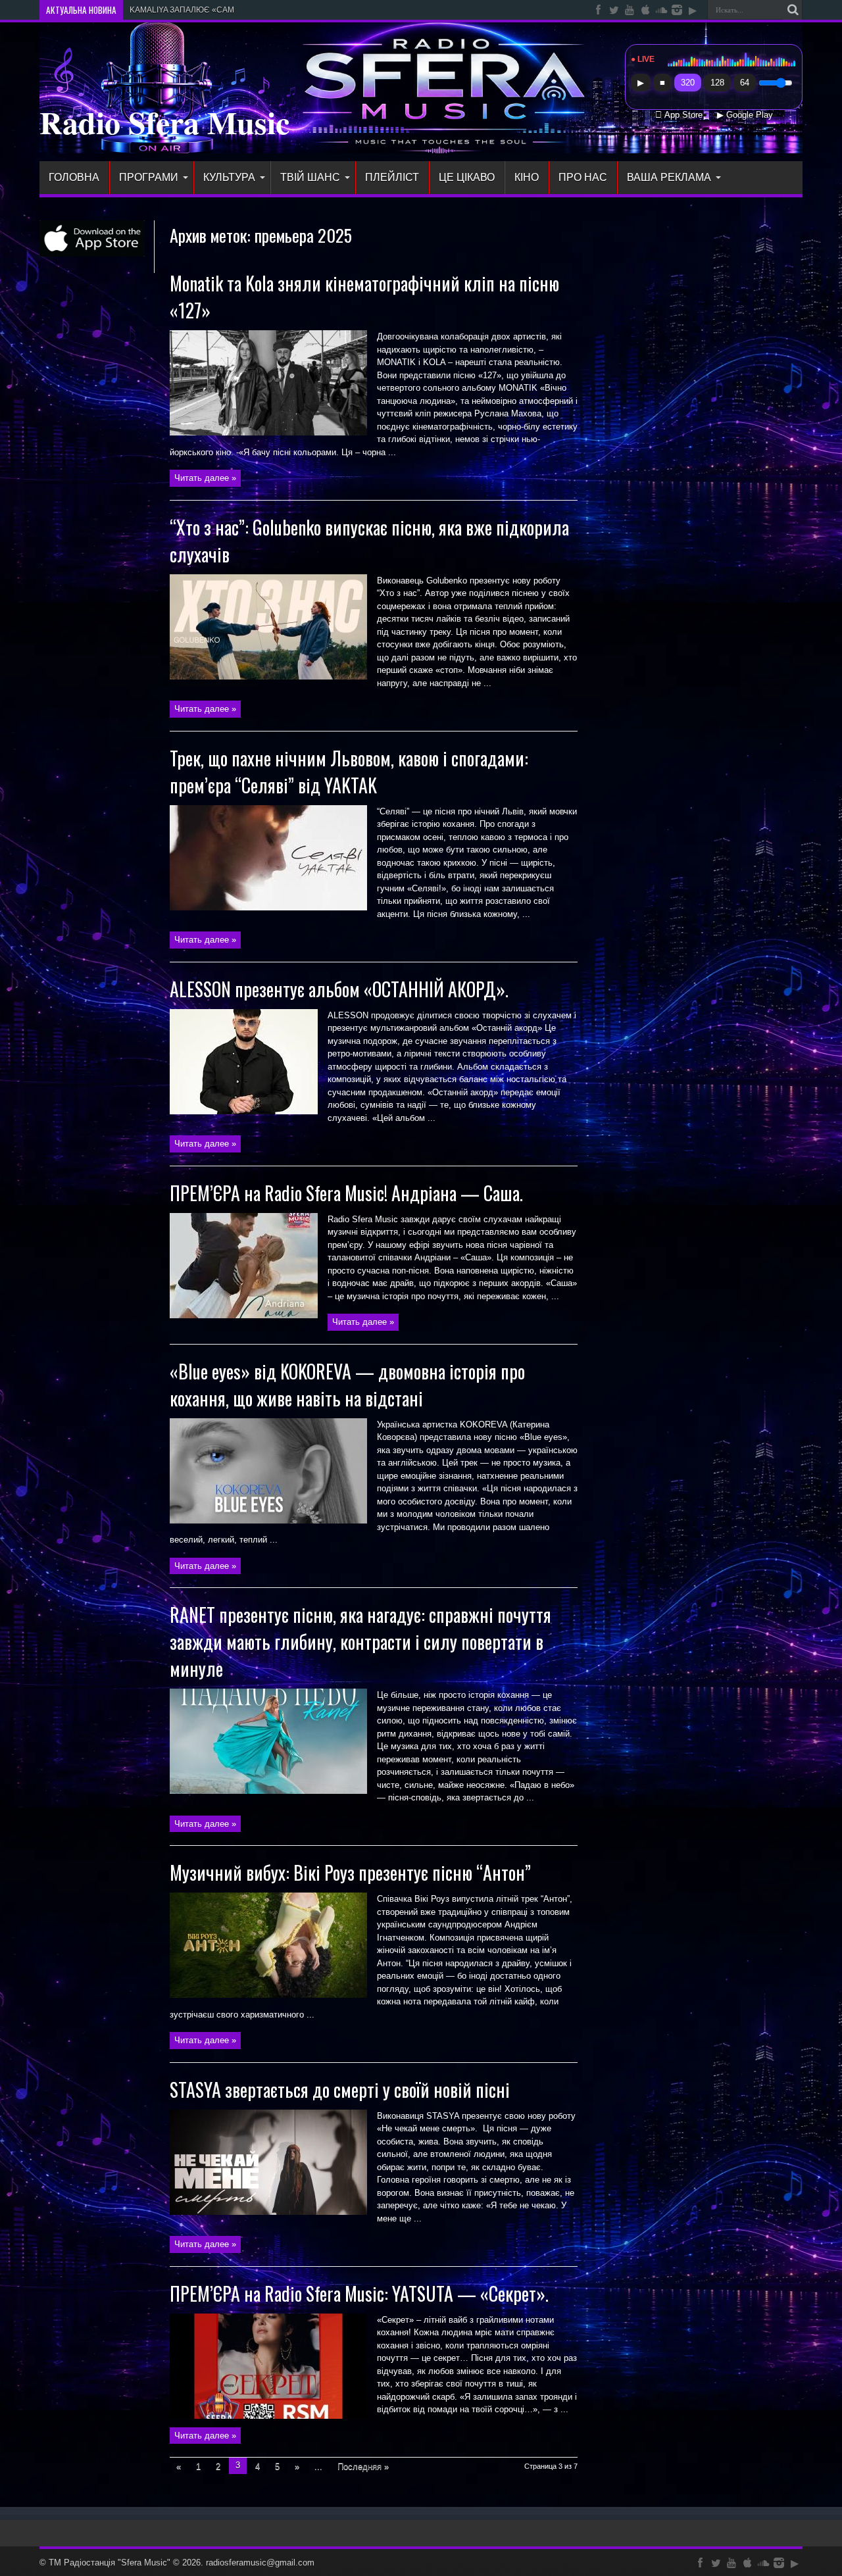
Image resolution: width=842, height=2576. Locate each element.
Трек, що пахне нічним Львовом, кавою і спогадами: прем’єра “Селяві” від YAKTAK (349, 772)
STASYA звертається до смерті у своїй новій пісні (340, 2090)
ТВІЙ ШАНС (310, 177)
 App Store (679, 115)
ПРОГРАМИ (149, 177)
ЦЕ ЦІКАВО (467, 177)
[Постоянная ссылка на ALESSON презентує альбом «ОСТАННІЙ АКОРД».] (244, 1111)
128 (717, 83)
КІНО (527, 177)
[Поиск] (793, 10)
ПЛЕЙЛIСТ (392, 177)
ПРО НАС (583, 177)
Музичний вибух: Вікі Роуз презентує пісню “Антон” (350, 1872)
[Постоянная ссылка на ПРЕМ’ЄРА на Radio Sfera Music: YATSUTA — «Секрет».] (268, 2416)
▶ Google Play (745, 115)
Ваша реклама (669, 177)
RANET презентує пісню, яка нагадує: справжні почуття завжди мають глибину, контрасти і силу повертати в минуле (360, 1642)
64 (745, 83)
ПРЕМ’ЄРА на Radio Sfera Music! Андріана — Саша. (346, 1193)
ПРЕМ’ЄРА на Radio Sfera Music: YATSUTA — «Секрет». (359, 2293)
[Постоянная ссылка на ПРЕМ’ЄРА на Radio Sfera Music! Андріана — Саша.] (244, 1315)
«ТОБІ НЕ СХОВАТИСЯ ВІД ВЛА (188, 10)
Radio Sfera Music (164, 122)
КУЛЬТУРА (229, 177)
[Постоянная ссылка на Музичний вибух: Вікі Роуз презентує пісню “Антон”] (268, 1995)
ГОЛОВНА (74, 177)
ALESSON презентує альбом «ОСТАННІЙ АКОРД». (339, 989)
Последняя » (363, 2466)
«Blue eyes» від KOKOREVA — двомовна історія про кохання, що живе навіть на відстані (347, 1385)
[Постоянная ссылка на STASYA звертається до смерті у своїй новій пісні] (268, 2212)
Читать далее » (205, 478)
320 (688, 83)
